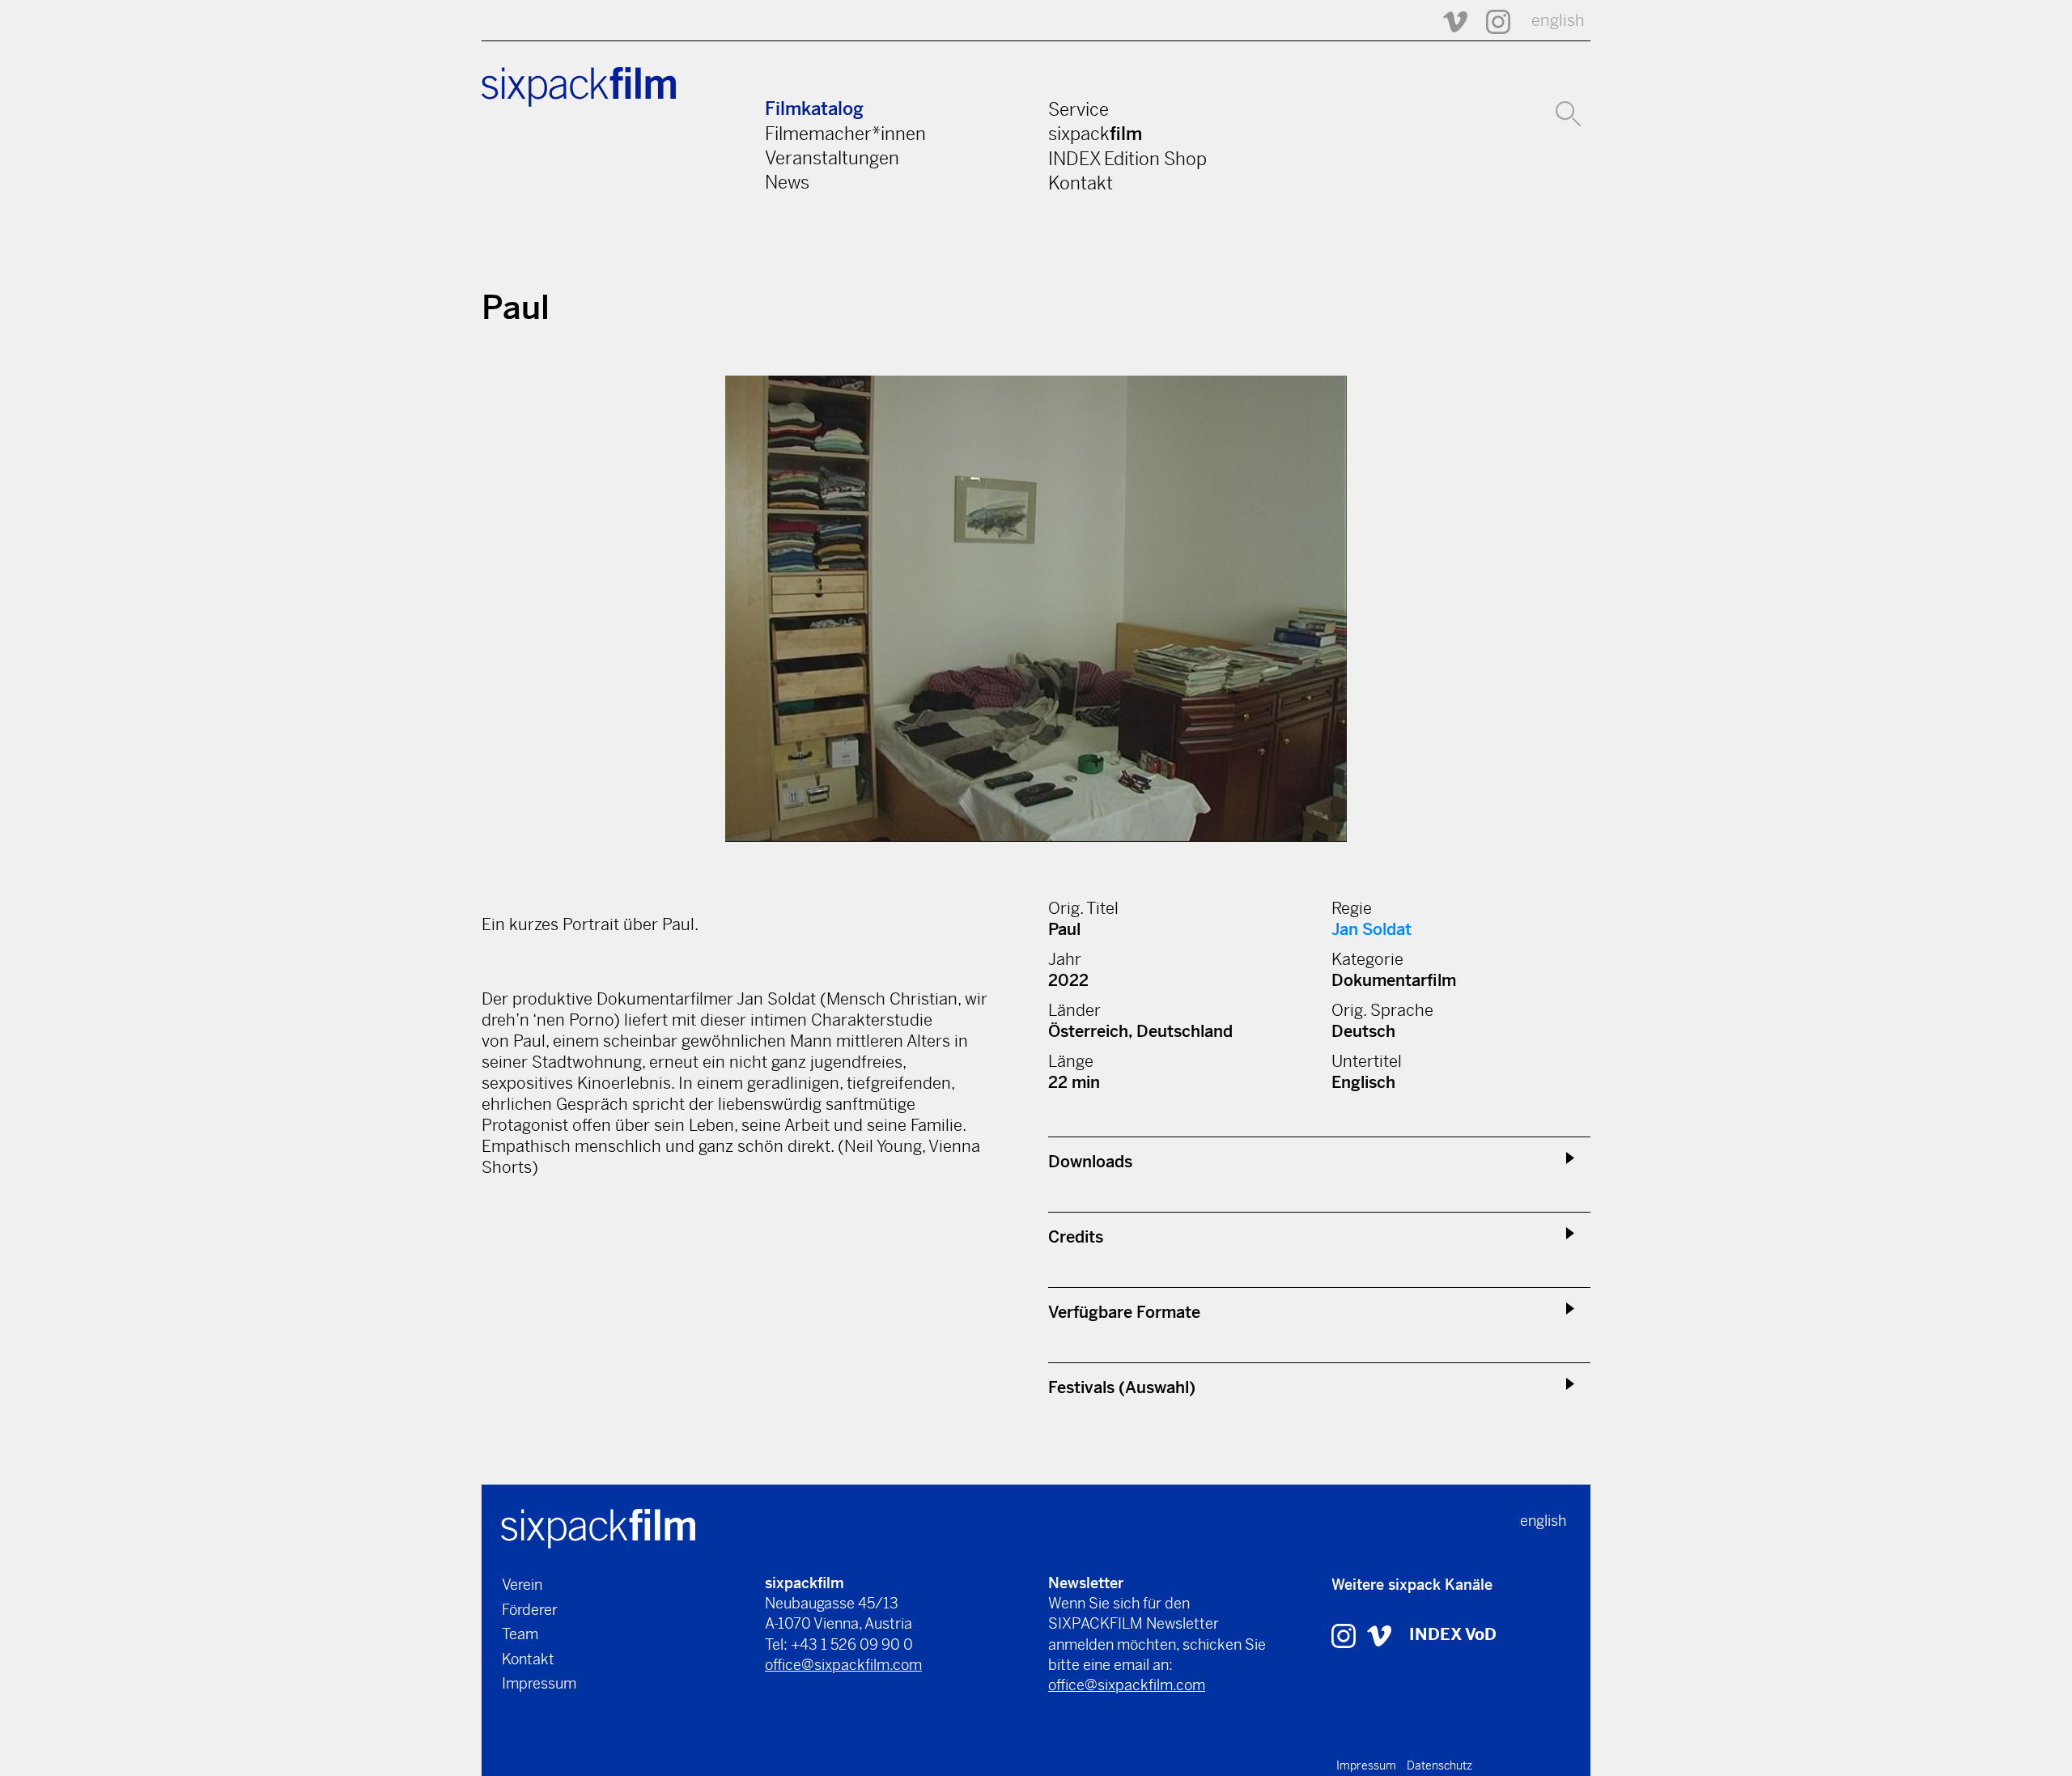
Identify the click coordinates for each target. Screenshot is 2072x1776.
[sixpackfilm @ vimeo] (1379, 1635)
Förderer (530, 1610)
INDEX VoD (1453, 1635)
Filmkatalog (814, 109)
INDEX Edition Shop (1127, 159)
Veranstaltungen (832, 158)
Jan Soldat (1371, 930)
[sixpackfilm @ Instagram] (1491, 21)
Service (1078, 109)
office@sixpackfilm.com (843, 1665)
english (1558, 21)
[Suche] (1568, 112)
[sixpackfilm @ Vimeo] (1448, 21)
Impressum (539, 1683)
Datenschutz (1439, 1765)
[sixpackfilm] (598, 1527)
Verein (522, 1585)
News (787, 182)
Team (520, 1634)
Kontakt (1081, 183)
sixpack (1095, 134)
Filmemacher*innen (845, 134)
